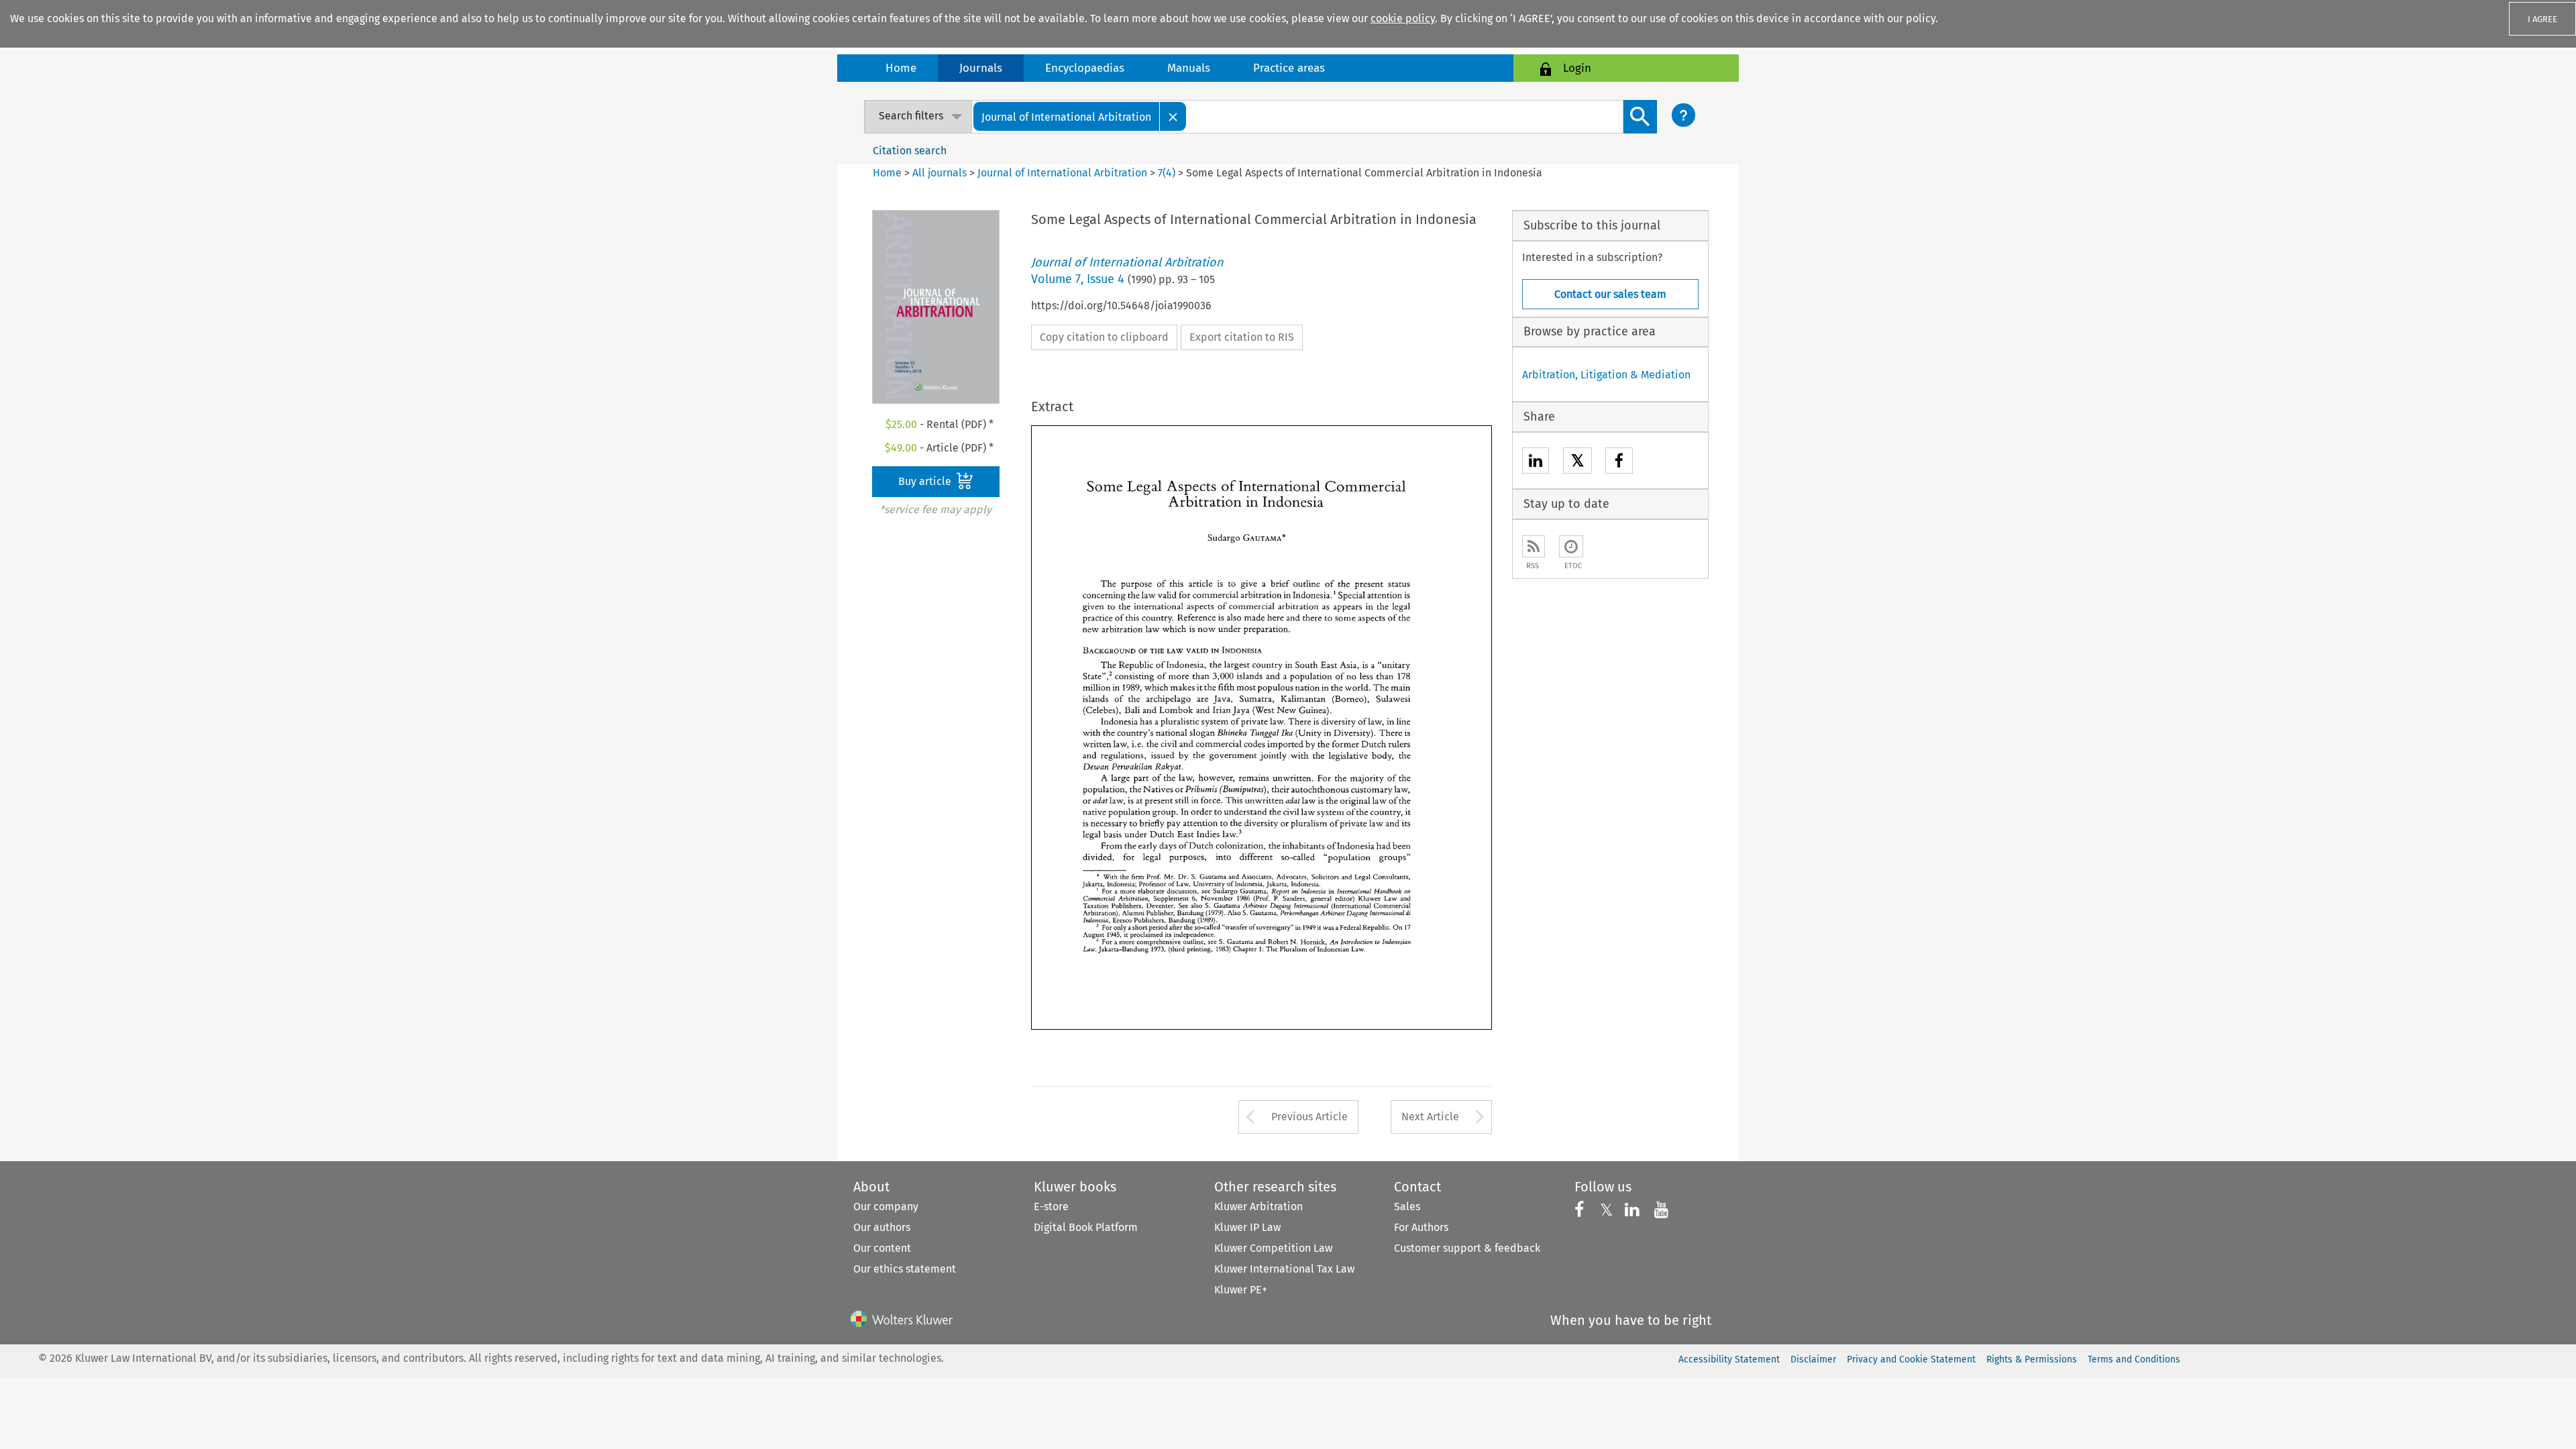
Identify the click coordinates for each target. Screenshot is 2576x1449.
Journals (981, 68)
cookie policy (1403, 18)
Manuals (1189, 68)
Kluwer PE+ (1241, 1290)
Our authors (882, 1227)
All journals (941, 173)
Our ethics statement (905, 1269)
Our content (882, 1248)
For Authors (1421, 1227)
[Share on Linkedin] (1536, 463)
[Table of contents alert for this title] (1571, 546)
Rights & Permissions (2032, 1359)
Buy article (926, 481)
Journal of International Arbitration (1062, 173)
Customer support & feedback (1467, 1248)
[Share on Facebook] (1619, 463)
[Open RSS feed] (1534, 546)
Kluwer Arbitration (1258, 1206)
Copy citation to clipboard (1104, 337)
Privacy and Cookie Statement (1911, 1359)
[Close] (1173, 116)
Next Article (1430, 1117)
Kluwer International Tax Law (1284, 1269)
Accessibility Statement (1729, 1359)
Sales (1407, 1206)
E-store (1051, 1206)
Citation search (910, 151)
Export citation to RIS (1242, 337)
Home (901, 68)
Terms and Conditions (2134, 1359)
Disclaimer (1813, 1359)
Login (1577, 68)
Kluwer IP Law (1247, 1227)
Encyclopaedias (1085, 68)
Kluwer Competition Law (1273, 1248)
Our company (886, 1206)
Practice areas (1289, 68)
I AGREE (2542, 19)
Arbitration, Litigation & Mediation (1606, 375)
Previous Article (1309, 1117)
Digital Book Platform (1086, 1227)
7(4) (1167, 173)
